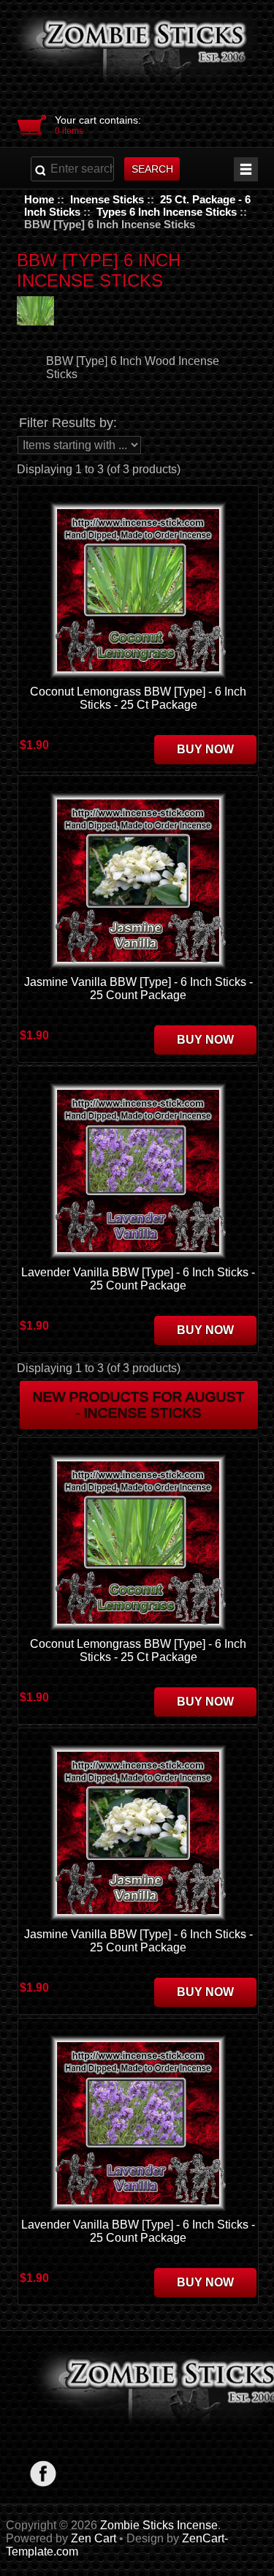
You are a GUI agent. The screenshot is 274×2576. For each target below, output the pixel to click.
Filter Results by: (68, 423)
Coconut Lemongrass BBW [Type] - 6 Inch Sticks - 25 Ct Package (138, 698)
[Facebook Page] (43, 2473)
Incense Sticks (107, 199)
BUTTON (246, 169)
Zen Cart (94, 2538)
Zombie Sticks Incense (159, 2525)
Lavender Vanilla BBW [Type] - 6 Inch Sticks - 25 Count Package (138, 1279)
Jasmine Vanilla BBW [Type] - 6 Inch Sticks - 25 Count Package (138, 988)
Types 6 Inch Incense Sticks (167, 212)
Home (39, 199)
